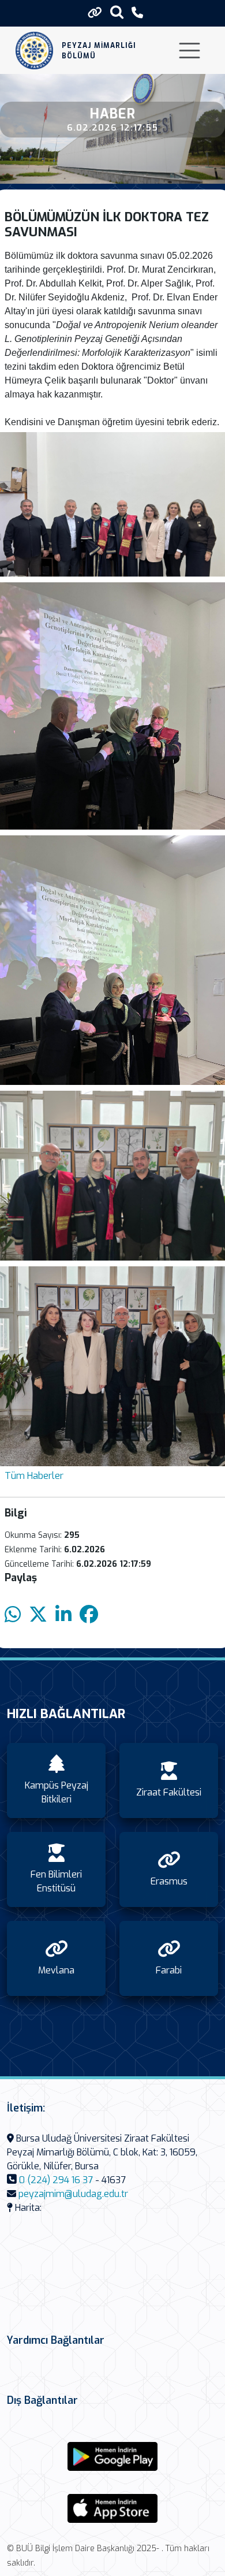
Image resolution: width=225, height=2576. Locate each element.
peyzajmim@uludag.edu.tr (73, 2194)
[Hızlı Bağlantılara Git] (95, 13)
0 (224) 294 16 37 (56, 2180)
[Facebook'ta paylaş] (89, 1615)
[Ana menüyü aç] (190, 51)
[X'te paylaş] (38, 1615)
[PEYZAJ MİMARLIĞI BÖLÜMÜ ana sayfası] (34, 51)
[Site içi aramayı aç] (117, 12)
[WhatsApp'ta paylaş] (13, 1615)
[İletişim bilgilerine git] (137, 13)
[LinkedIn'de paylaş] (63, 1615)
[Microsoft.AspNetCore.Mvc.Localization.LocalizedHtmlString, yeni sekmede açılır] (112, 2456)
